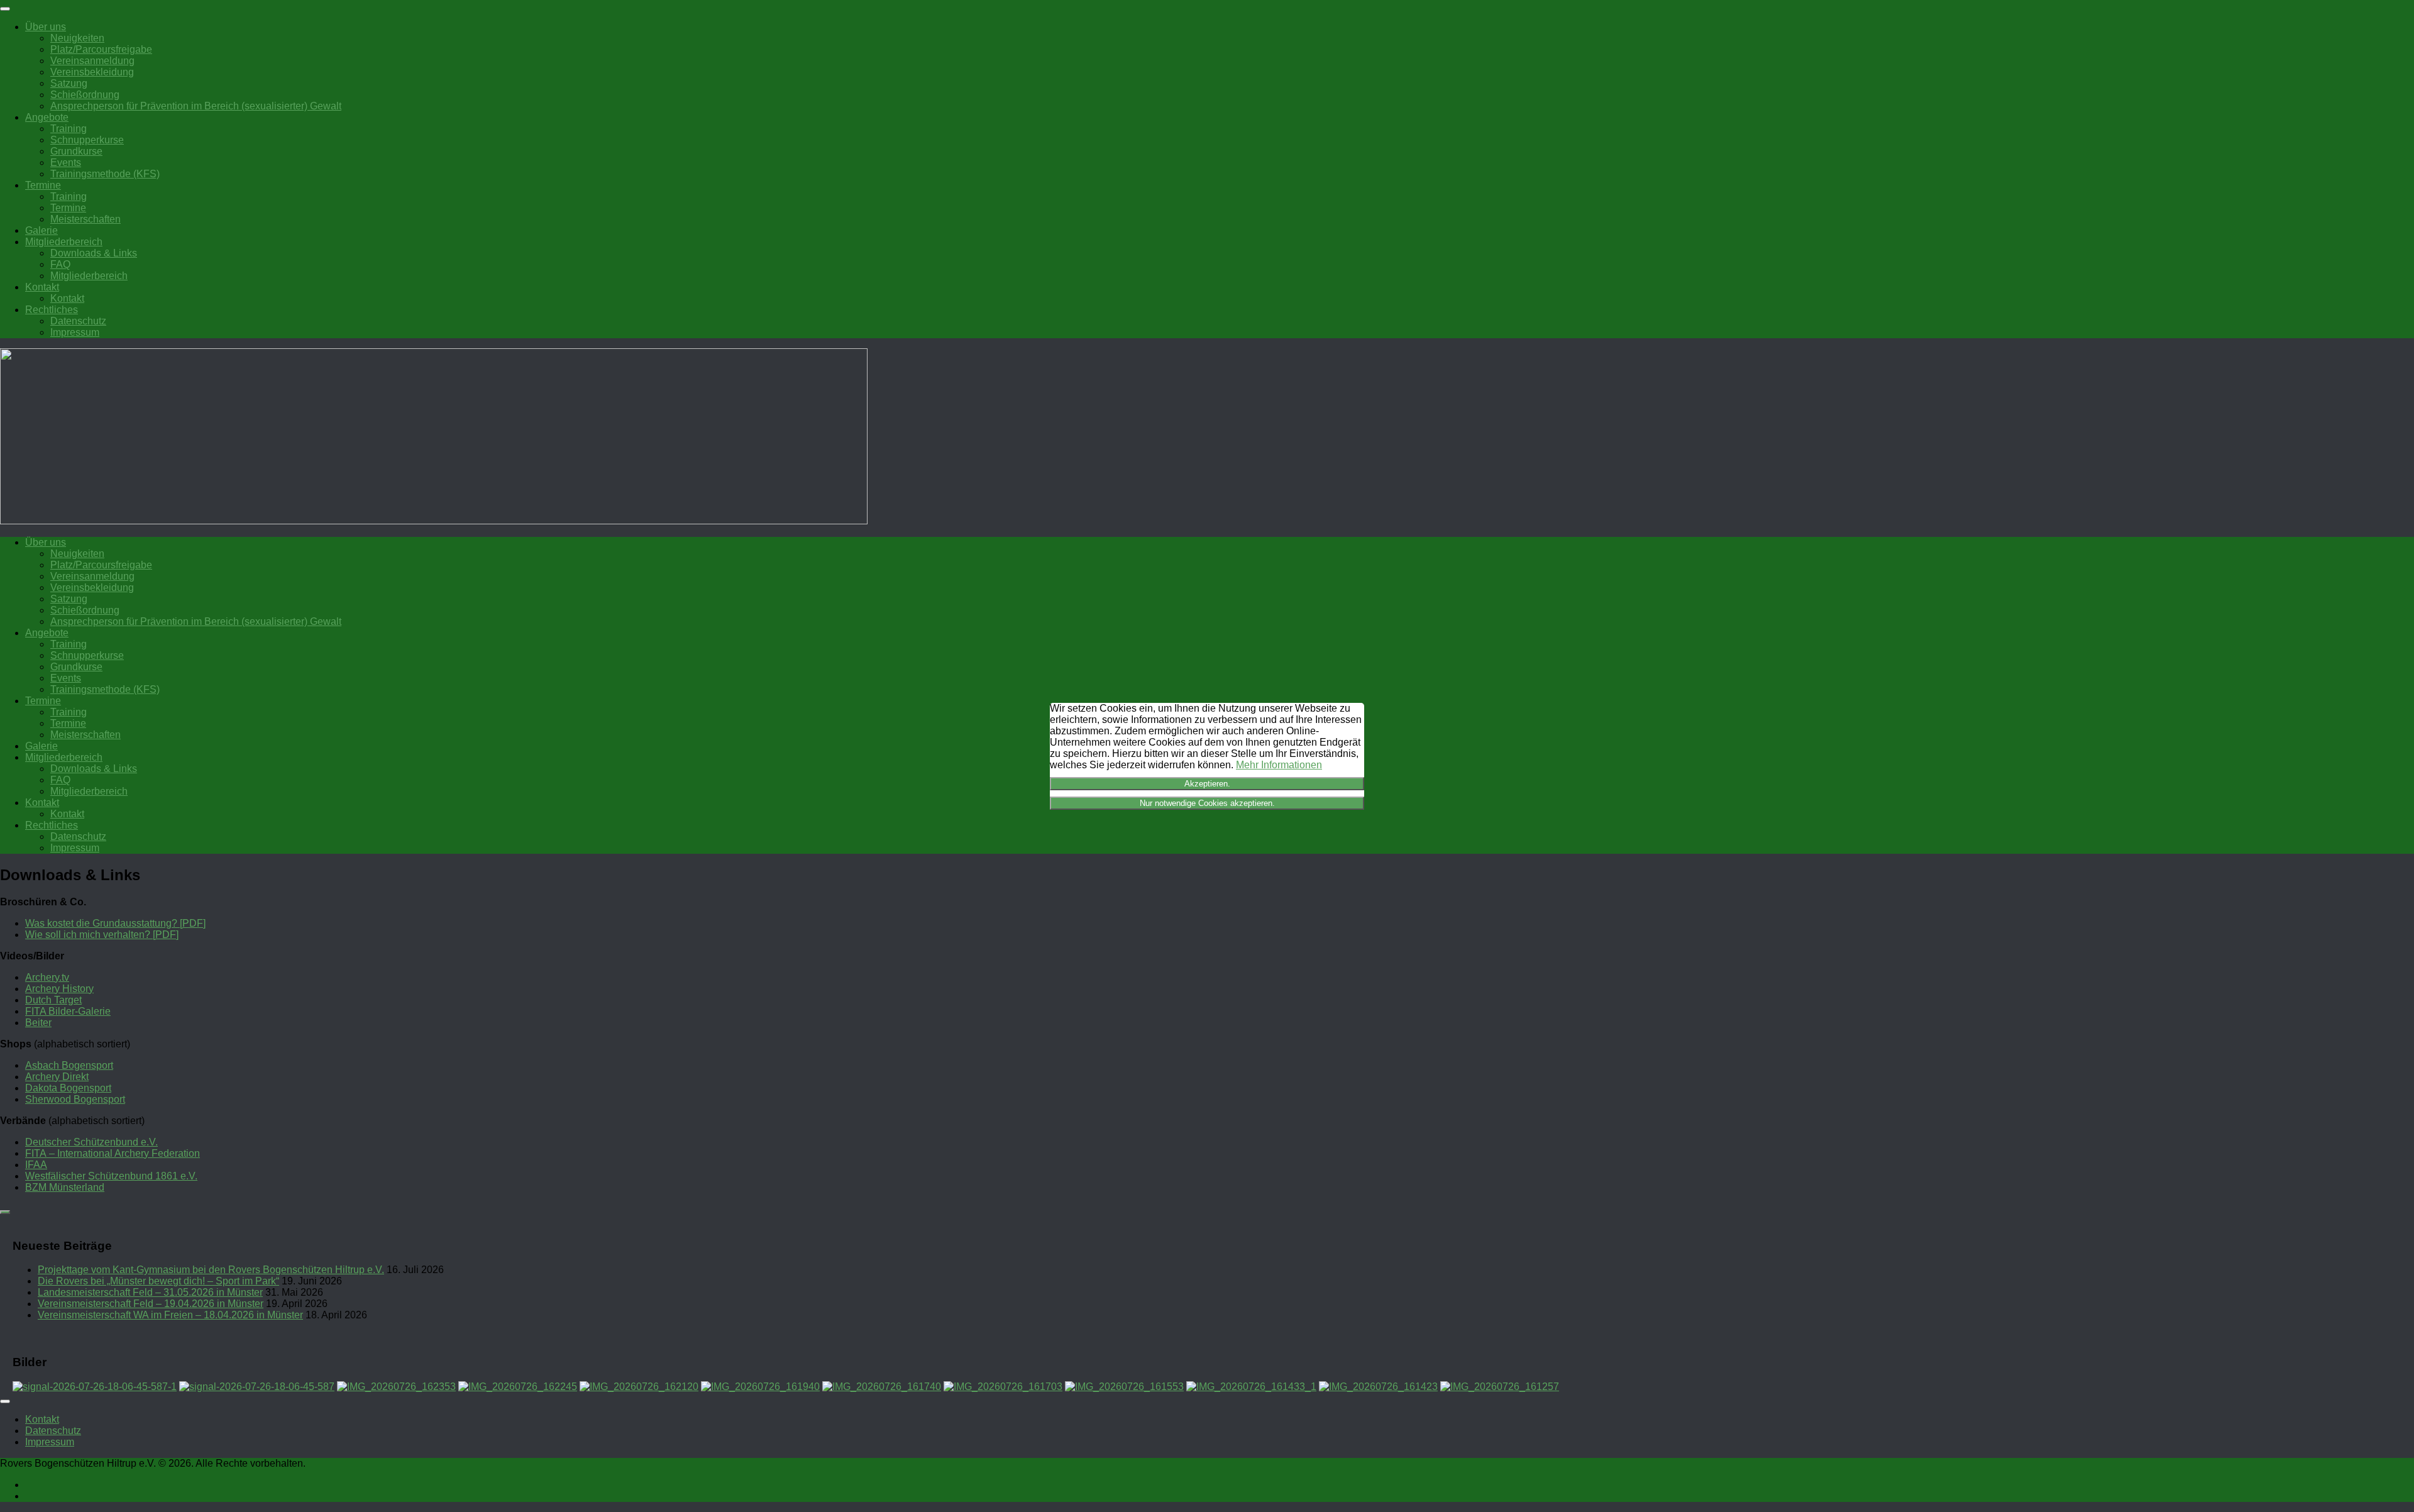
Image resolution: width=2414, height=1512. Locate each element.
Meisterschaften (85, 219)
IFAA (36, 1165)
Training (69, 129)
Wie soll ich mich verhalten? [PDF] (102, 935)
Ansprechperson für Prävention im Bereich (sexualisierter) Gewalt (196, 106)
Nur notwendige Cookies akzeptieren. (1207, 803)
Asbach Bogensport (69, 1065)
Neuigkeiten (77, 38)
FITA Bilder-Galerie (68, 1011)
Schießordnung (85, 95)
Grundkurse (76, 151)
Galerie (41, 230)
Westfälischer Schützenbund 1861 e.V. (111, 1176)
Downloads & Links (94, 253)
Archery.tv (47, 977)
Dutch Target (53, 1000)
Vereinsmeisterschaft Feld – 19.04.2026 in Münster (151, 1304)
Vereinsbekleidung (92, 72)
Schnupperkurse (87, 140)
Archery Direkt (57, 1077)
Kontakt (42, 287)
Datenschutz (78, 321)
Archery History (59, 989)
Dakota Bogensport (68, 1088)
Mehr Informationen (1279, 765)
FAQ (60, 264)
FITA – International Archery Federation (113, 1153)
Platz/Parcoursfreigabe (101, 49)
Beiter (38, 1023)
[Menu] (5, 9)
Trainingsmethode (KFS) (105, 174)
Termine (43, 185)
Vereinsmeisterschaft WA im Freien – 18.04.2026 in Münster (170, 1315)
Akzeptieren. (1207, 784)
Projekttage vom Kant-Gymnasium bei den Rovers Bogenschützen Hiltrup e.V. (211, 1270)
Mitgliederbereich (64, 242)
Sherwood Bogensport (75, 1099)
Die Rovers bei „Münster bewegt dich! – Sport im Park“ (158, 1281)
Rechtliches (52, 310)
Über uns (46, 27)
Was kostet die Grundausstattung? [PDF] (115, 923)
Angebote (47, 117)
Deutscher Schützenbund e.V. (91, 1142)
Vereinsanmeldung (92, 61)
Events (66, 163)
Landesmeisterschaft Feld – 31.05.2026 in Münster (150, 1292)
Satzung (69, 83)
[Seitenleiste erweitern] (5, 1212)
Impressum (75, 332)
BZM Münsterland (65, 1187)
